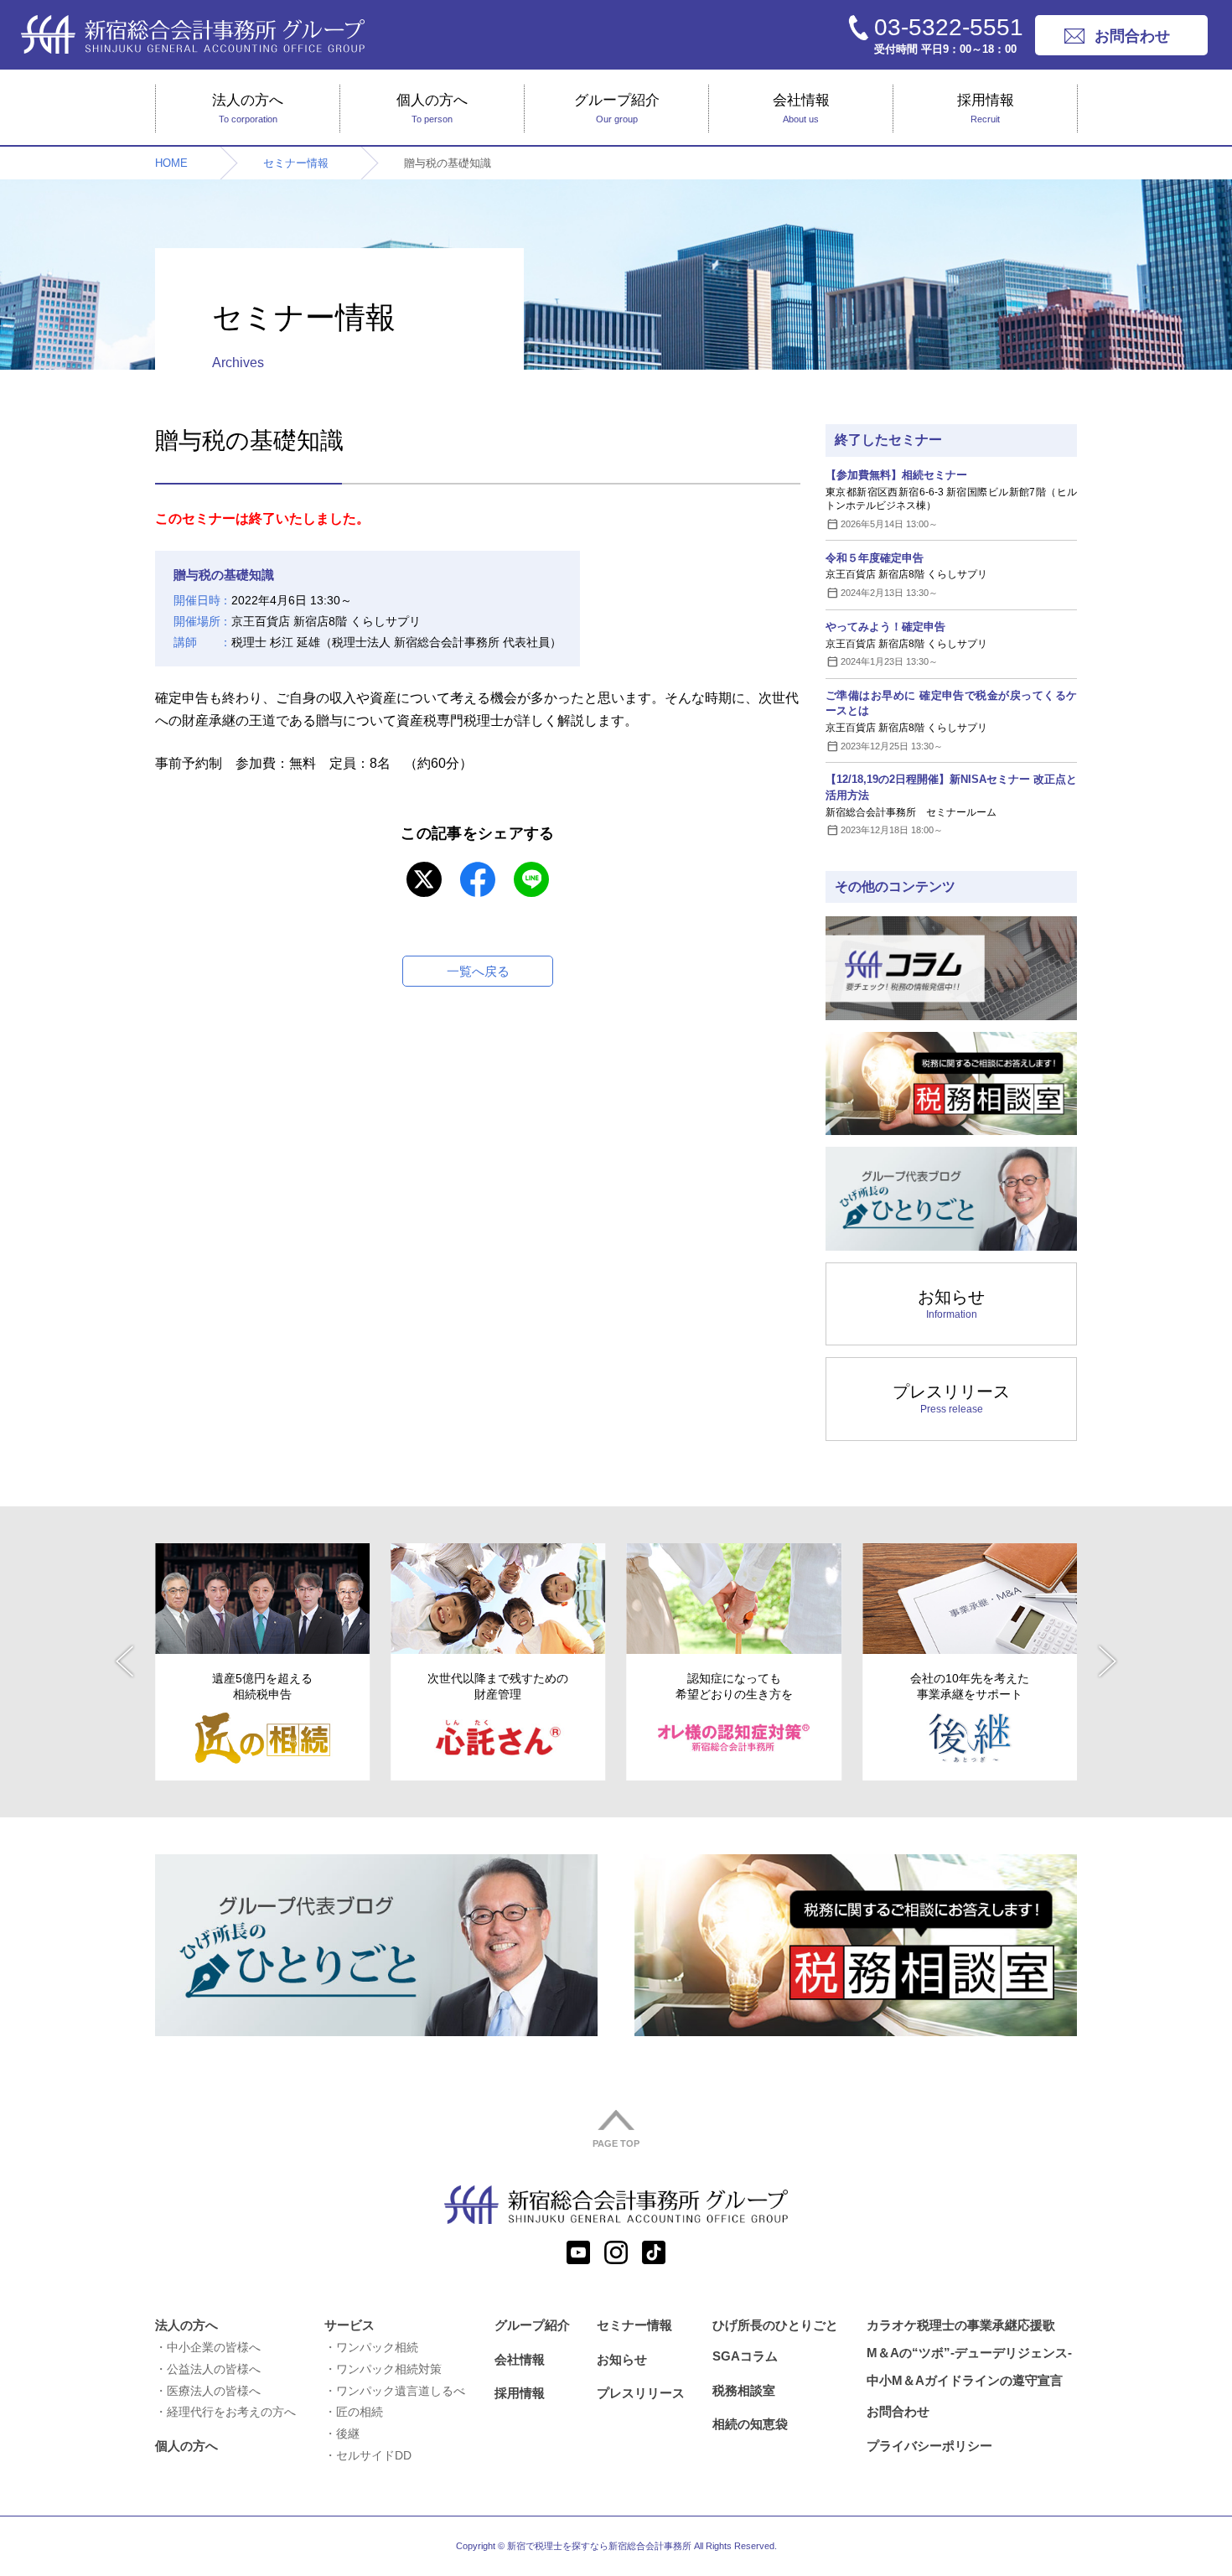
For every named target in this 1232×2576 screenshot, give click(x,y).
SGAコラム (745, 2356)
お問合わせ (898, 2411)
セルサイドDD (374, 2455)
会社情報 (801, 108)
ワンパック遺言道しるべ (401, 2391)
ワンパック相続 (377, 2347)
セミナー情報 (296, 163)
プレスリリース (951, 1399)
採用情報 (986, 108)
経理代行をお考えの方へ (231, 2412)
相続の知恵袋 (750, 2424)
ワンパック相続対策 (389, 2369)
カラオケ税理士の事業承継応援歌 (961, 2325)
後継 (348, 2433)
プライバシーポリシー (929, 2446)
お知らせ (951, 1304)
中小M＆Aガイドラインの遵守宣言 (965, 2380)
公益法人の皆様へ (214, 2369)
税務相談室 (744, 2390)
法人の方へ (248, 108)
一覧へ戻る (478, 971)
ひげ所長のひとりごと (775, 2325)
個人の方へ (432, 108)
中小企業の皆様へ (214, 2347)
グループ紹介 (617, 108)
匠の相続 (360, 2412)
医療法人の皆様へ (214, 2391)
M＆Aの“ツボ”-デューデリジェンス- (969, 2353)
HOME (171, 163)
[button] (124, 1661)
